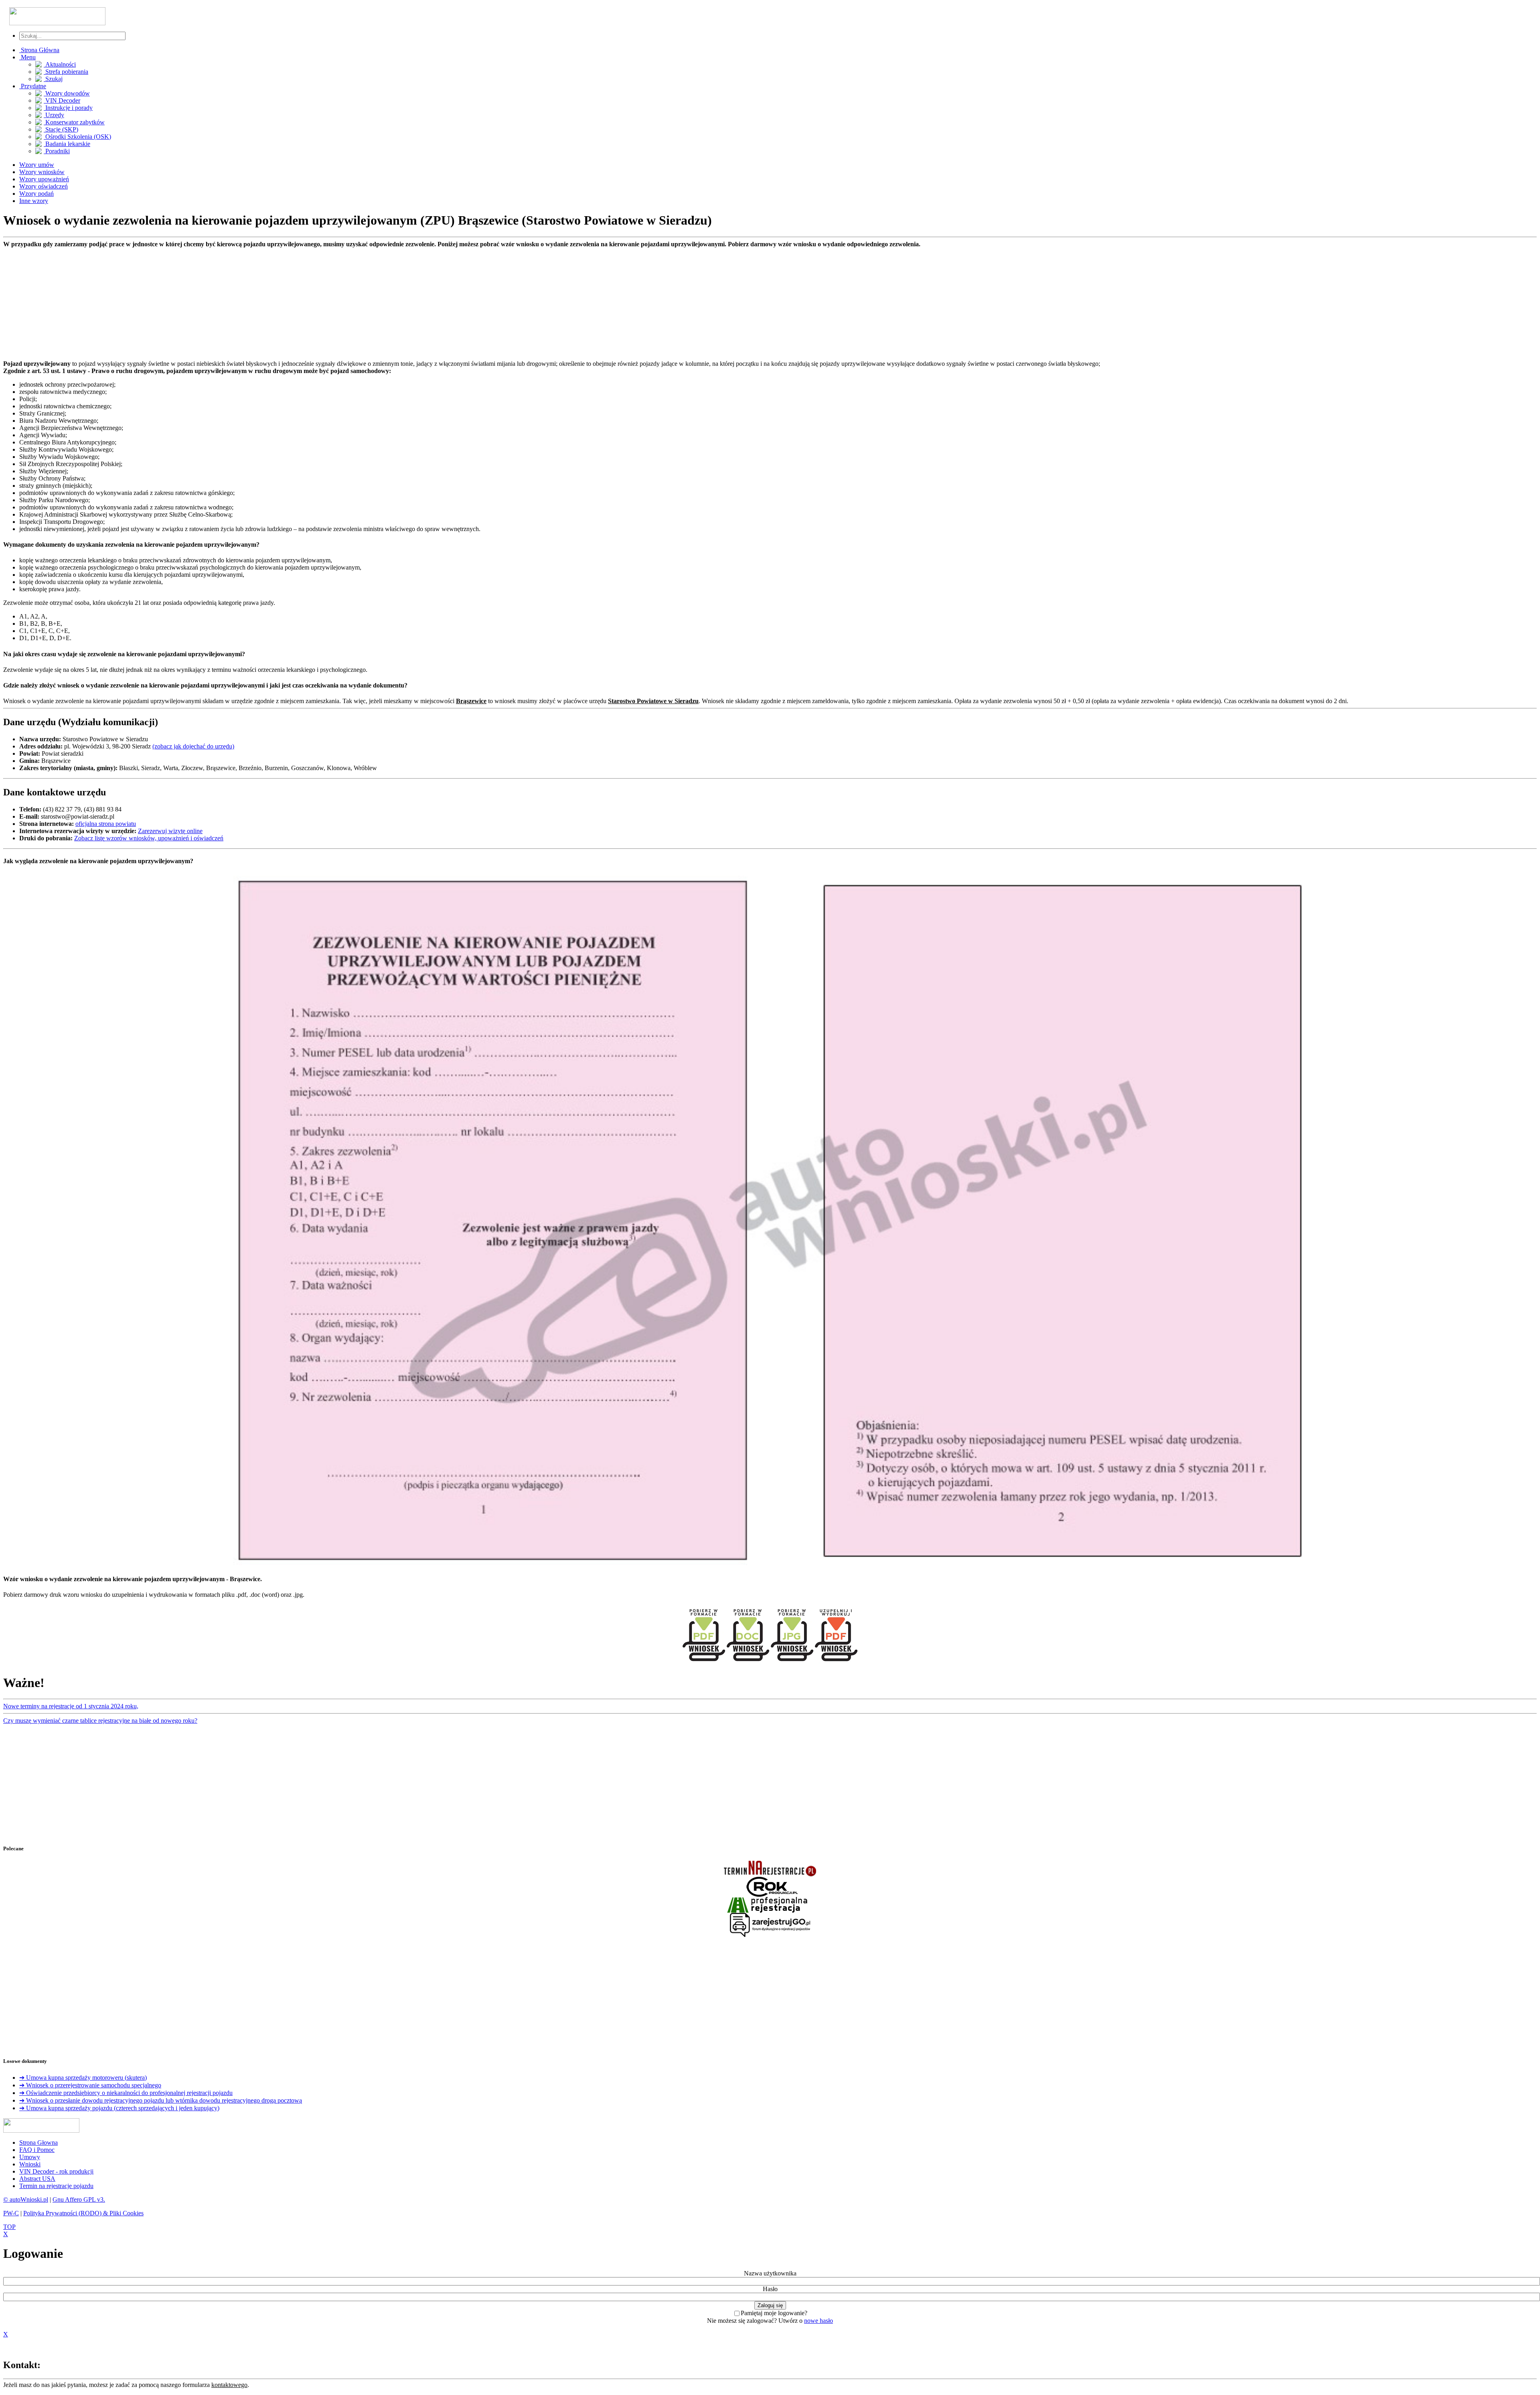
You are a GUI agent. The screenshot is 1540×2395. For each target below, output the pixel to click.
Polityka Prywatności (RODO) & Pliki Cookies (83, 2213)
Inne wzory (34, 201)
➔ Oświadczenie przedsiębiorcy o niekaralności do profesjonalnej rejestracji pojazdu (126, 2093)
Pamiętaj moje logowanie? (774, 2313)
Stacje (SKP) (61, 129)
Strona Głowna (38, 2143)
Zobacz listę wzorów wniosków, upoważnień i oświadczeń (149, 838)
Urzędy (54, 115)
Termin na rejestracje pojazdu (56, 2186)
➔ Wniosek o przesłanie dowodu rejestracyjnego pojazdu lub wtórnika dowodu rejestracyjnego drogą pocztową (161, 2100)
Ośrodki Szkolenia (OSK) (77, 137)
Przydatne (33, 86)
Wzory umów (37, 165)
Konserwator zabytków (74, 122)
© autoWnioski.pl (26, 2199)
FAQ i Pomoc (37, 2150)
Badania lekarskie (67, 144)
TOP (9, 2227)
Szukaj (53, 79)
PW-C (11, 2213)
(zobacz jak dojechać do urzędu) (193, 746)
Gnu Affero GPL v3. (79, 2199)
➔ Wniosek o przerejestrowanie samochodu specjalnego (90, 2085)
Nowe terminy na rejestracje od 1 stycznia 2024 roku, (71, 1706)
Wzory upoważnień (44, 179)
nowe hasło (819, 2321)
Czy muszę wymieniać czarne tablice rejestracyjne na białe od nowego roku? (100, 1721)
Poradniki (57, 151)
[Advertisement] (244, 304)
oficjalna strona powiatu (106, 824)
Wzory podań (36, 194)
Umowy (30, 2157)
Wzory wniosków (42, 172)
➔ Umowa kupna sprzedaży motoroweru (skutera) (83, 2078)
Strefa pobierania (66, 72)
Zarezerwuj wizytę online (170, 831)
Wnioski (30, 2164)
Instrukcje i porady (68, 108)
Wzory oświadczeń (44, 186)
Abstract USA (37, 2179)
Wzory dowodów (67, 93)
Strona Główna (39, 50)
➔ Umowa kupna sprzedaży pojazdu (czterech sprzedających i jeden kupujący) (119, 2108)
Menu (27, 57)
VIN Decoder (62, 100)
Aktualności (60, 64)
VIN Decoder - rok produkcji (56, 2171)
